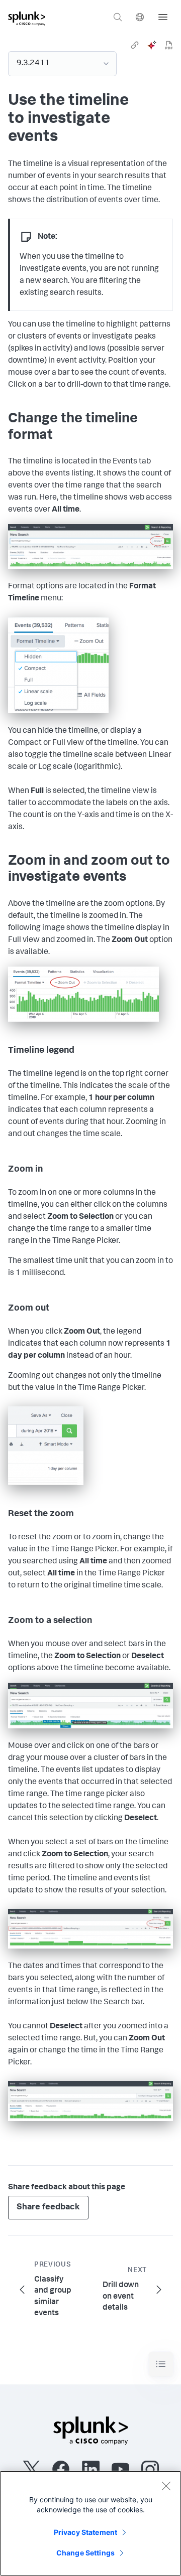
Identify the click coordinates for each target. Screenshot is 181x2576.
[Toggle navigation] (161, 2364)
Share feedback (48, 2208)
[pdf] (169, 45)
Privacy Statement (85, 2532)
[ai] (152, 45)
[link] (135, 45)
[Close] (166, 2486)
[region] (90, 2523)
